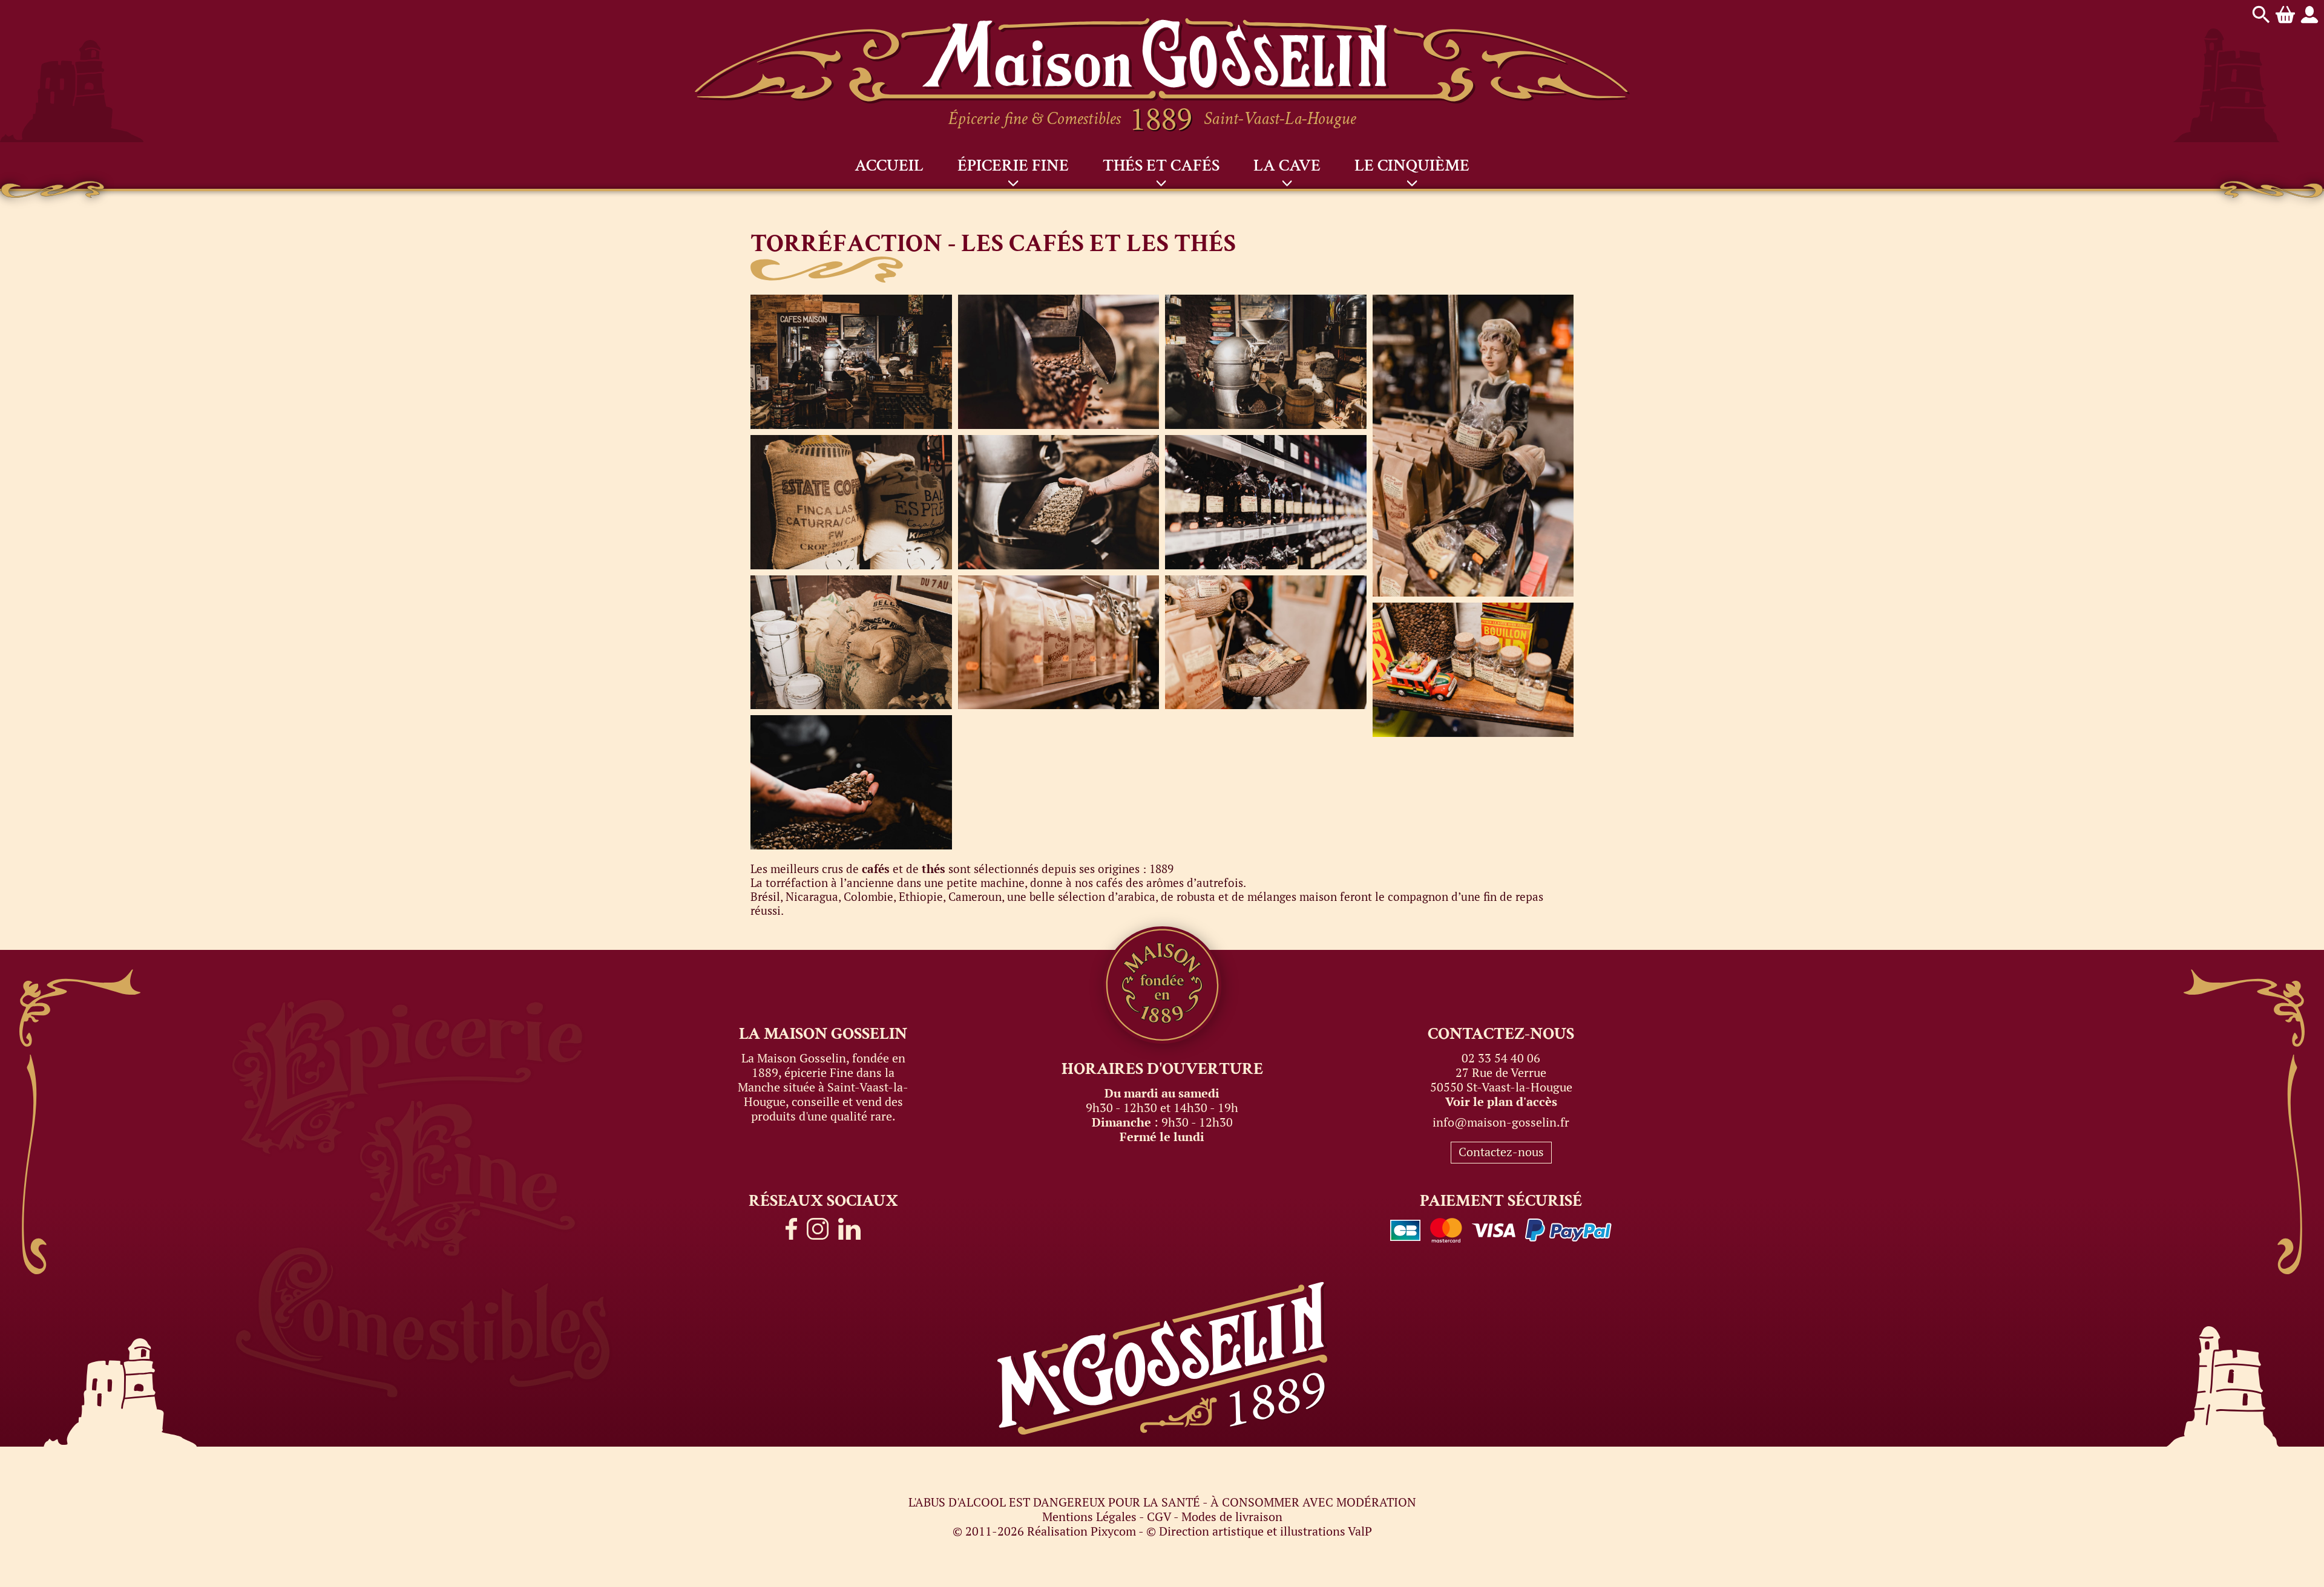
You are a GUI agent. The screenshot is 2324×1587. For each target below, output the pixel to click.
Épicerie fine (1013, 165)
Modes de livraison (1232, 1517)
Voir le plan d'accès (1501, 1101)
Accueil (889, 165)
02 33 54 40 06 (1501, 1058)
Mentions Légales (1089, 1517)
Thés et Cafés (1161, 165)
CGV (1159, 1517)
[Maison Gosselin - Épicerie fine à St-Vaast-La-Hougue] (1162, 25)
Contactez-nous (1501, 1152)
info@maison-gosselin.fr (1501, 1122)
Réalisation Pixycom (1082, 1531)
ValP (1360, 1531)
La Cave (1287, 165)
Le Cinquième (1412, 165)
